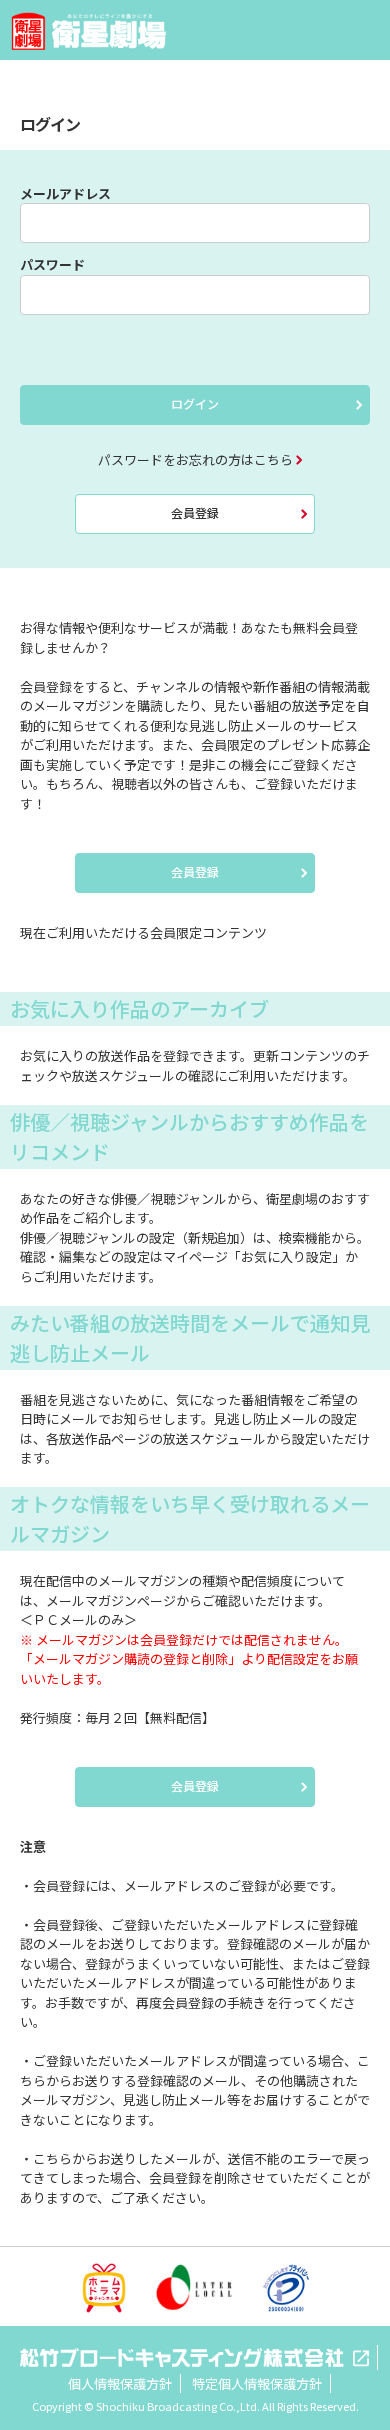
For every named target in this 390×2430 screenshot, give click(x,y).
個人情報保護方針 (120, 2383)
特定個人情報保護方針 (257, 2383)
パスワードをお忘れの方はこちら (195, 459)
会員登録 (195, 512)
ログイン (195, 403)
